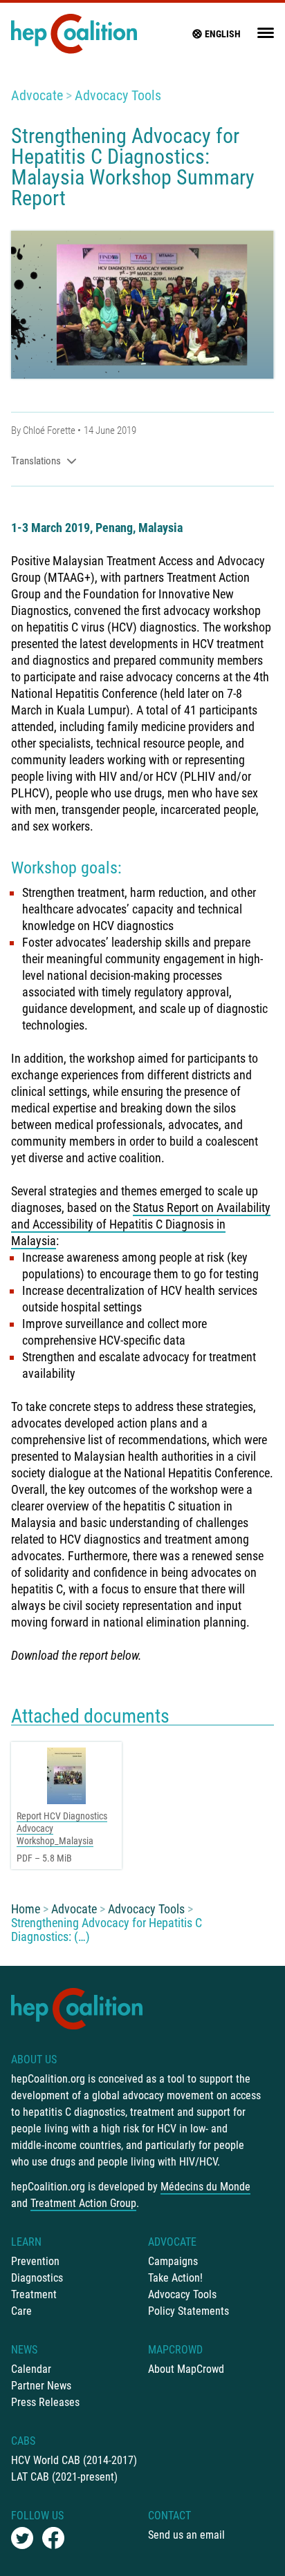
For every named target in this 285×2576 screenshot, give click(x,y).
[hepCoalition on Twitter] (22, 2538)
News (24, 2350)
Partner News (41, 2386)
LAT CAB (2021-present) (64, 2477)
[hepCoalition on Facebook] (53, 2538)
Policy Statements (189, 2311)
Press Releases (45, 2402)
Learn (26, 2242)
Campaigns (173, 2261)
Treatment (34, 2294)
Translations (36, 461)
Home (26, 1909)
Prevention (35, 2261)
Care (21, 2311)
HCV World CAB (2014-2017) (74, 2460)
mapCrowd (175, 2350)
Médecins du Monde (205, 2187)
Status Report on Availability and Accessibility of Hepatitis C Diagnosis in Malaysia (141, 1224)
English (223, 34)
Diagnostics (37, 2278)
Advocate (37, 95)
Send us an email (186, 2535)
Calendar (31, 2369)
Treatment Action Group (83, 2203)
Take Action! (175, 2278)
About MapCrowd (186, 2369)
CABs (23, 2441)
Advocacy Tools (118, 95)
